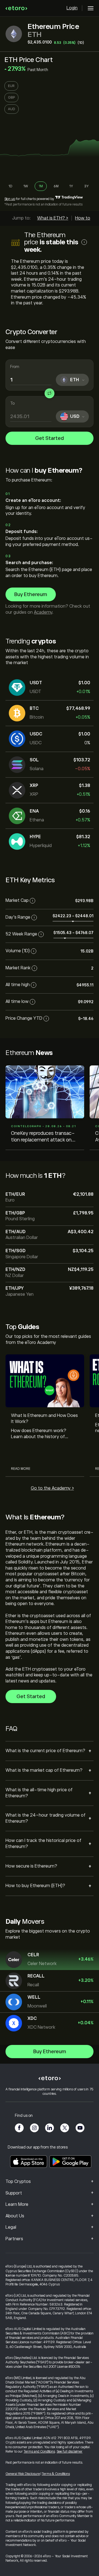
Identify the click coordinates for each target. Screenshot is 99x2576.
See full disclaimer (70, 2451)
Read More (21, 1469)
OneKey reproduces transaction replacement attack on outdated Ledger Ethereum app (43, 1137)
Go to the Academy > (52, 1488)
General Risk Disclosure (23, 2474)
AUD (12, 109)
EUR (11, 86)
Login (72, 8)
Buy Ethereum (31, 594)
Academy (43, 612)
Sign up (10, 199)
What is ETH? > (53, 218)
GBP (11, 98)
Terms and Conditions (39, 2451)
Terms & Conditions (56, 2474)
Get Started (50, 438)
